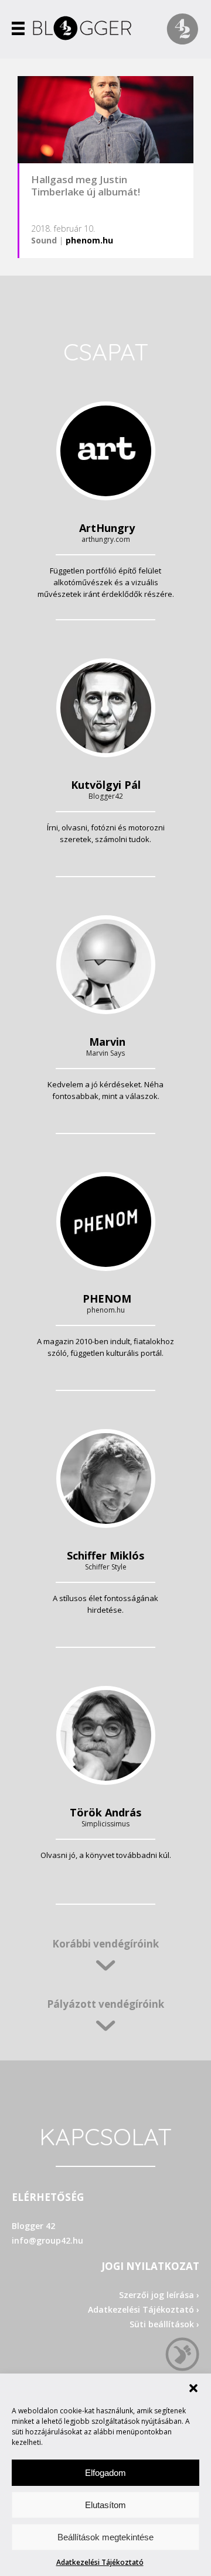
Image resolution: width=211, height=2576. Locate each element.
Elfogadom (105, 2473)
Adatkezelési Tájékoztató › (144, 2309)
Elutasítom (105, 2505)
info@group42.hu (47, 2240)
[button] (193, 2388)
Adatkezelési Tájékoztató (100, 2562)
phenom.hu (89, 240)
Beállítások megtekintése (105, 2537)
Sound (44, 240)
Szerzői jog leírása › (159, 2295)
